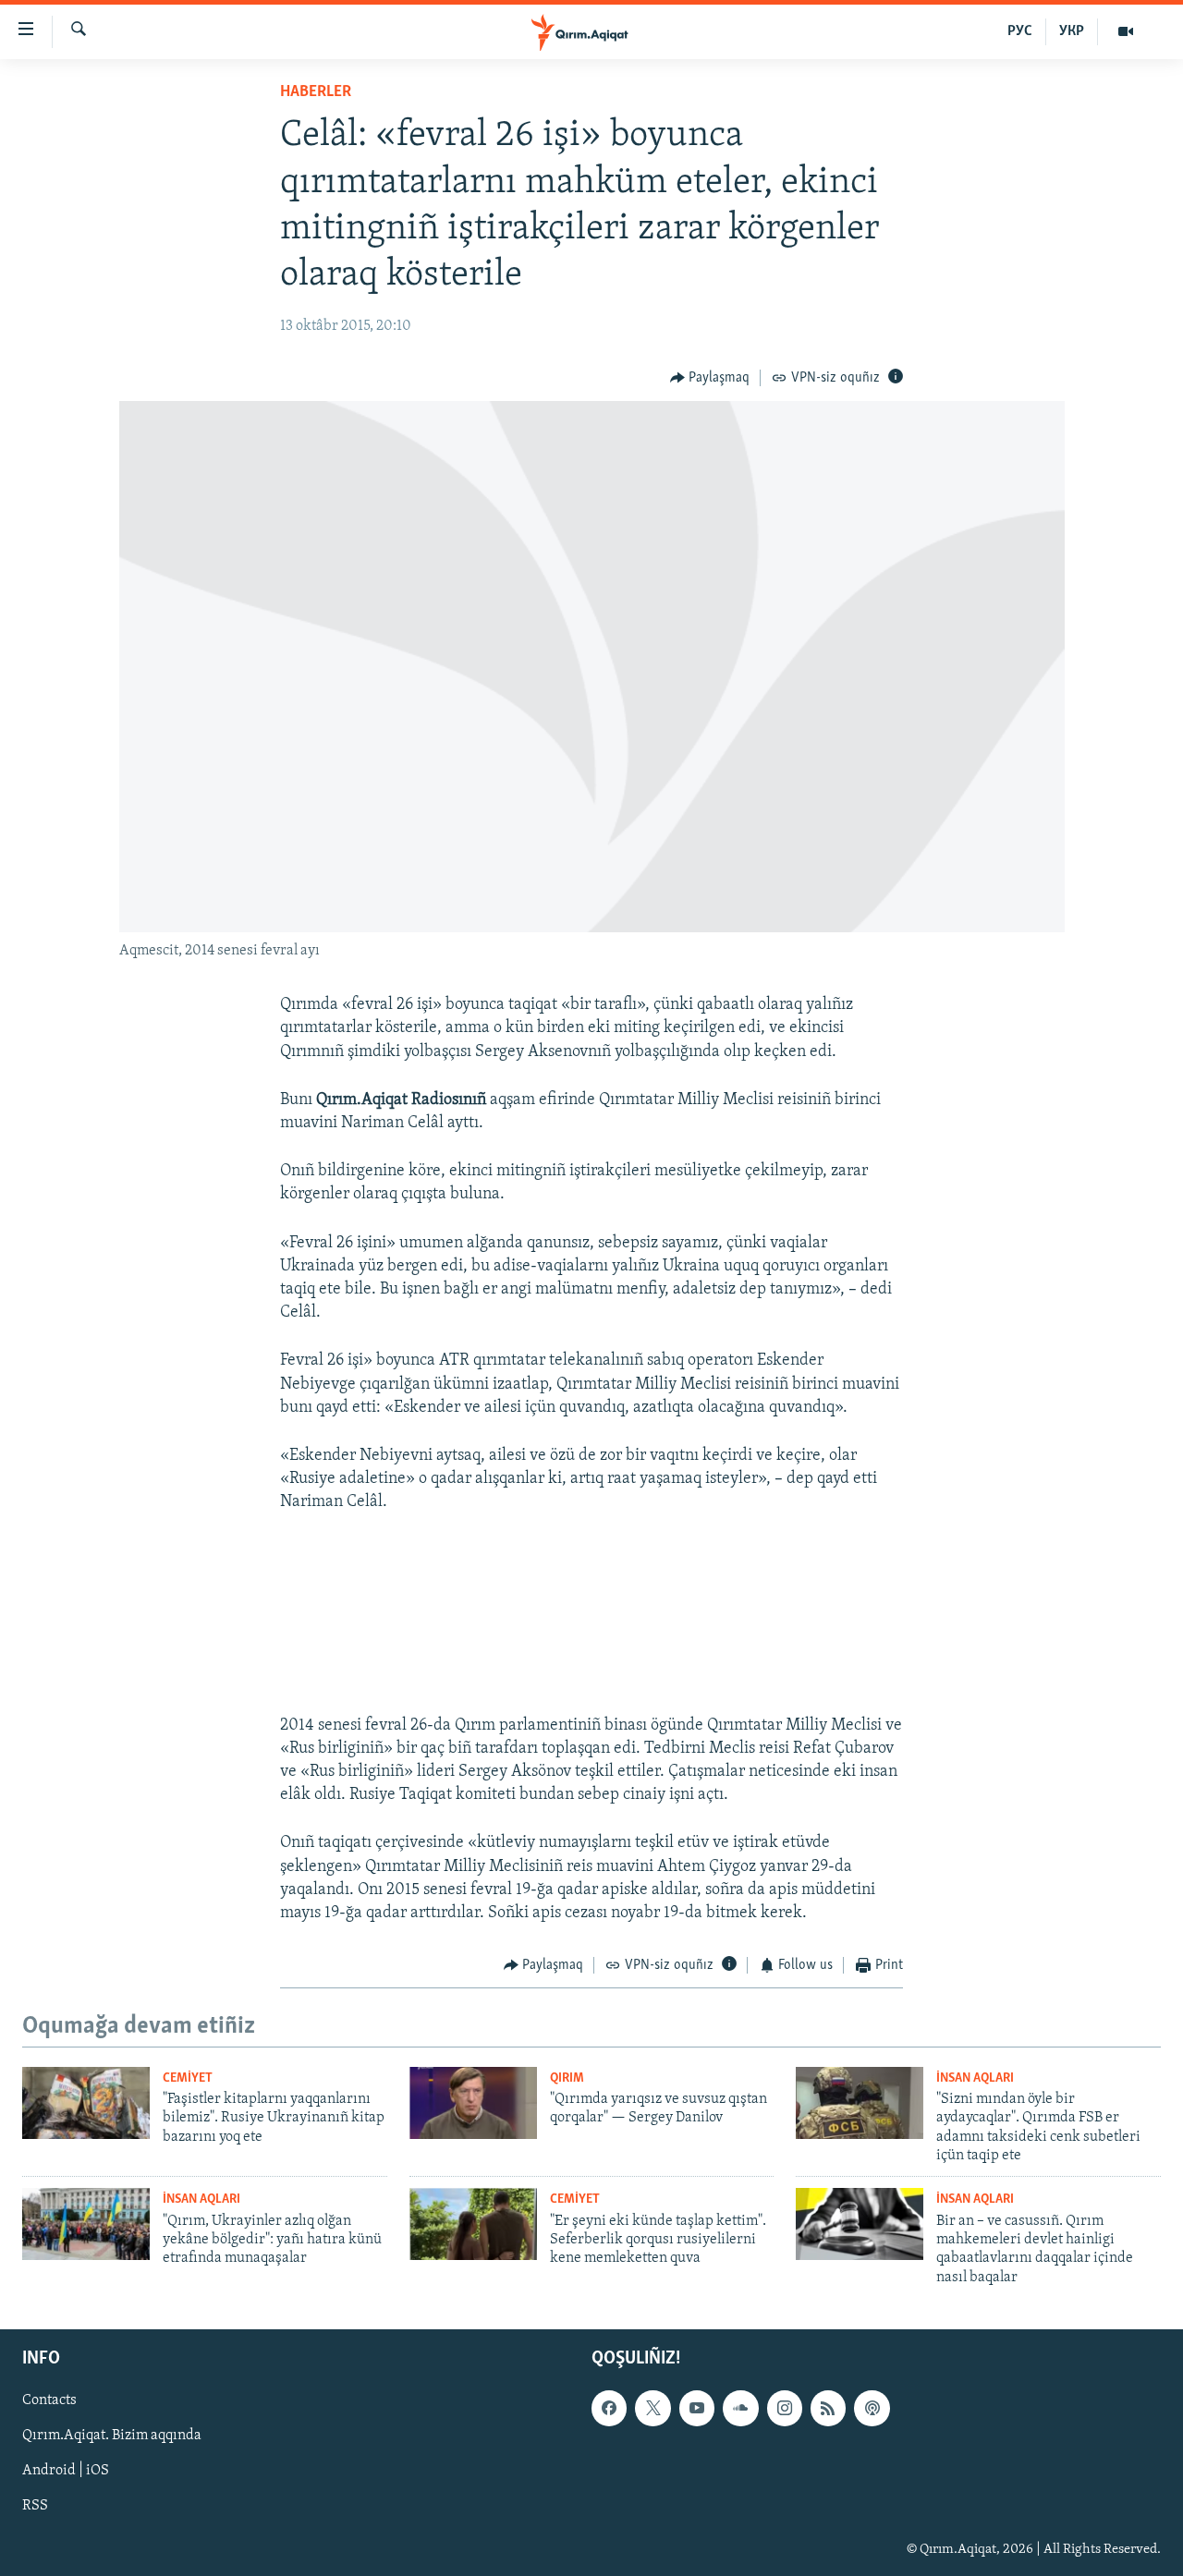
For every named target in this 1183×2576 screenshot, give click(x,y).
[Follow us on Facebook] (609, 2408)
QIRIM (567, 2078)
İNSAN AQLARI (975, 2078)
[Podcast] (872, 2408)
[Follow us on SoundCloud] (740, 2408)
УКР (1072, 31)
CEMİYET (188, 2078)
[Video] (1126, 31)
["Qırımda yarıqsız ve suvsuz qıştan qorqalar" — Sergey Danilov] (473, 2103)
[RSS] (828, 2408)
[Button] (710, 378)
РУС (1020, 31)
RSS (35, 2507)
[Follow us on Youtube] (697, 2408)
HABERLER (316, 92)
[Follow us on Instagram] (785, 2408)
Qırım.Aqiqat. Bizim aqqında (112, 2436)
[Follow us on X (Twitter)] (652, 2408)
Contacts (49, 2400)
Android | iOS (66, 2472)
